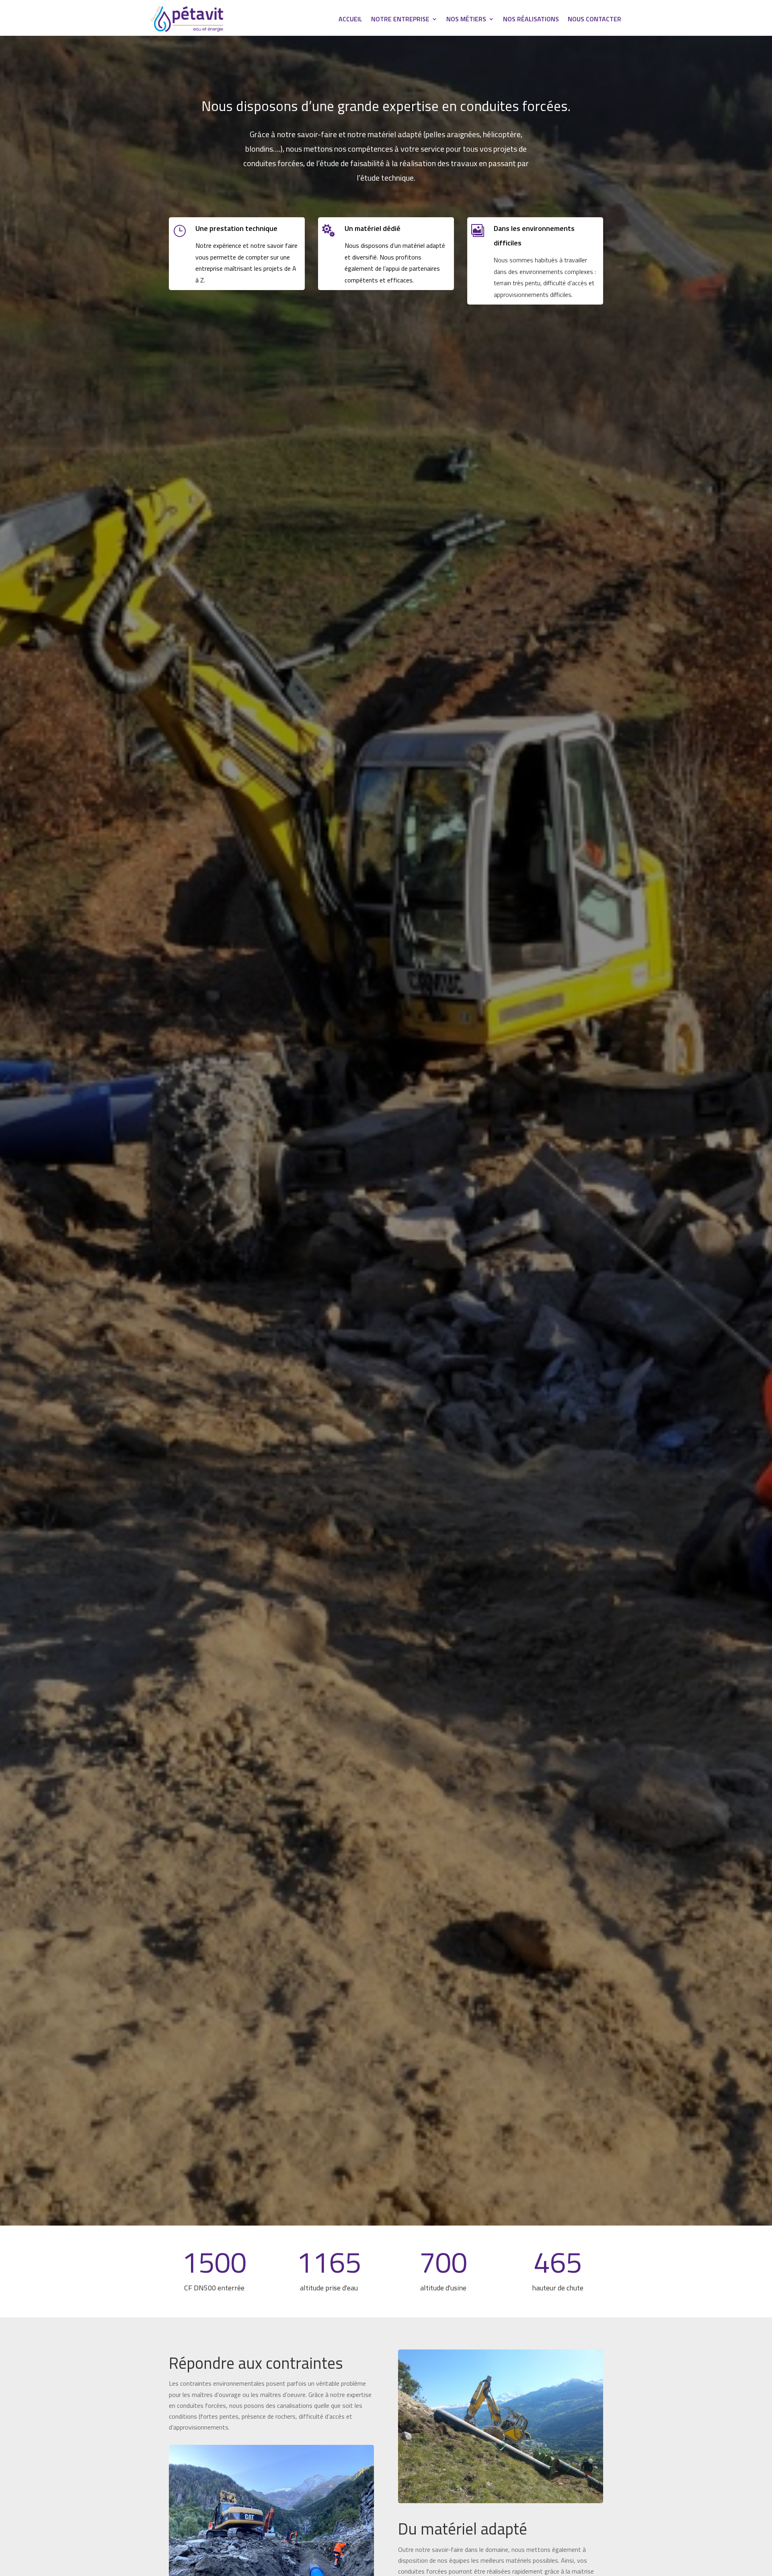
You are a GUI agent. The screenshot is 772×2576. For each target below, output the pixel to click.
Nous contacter (594, 20)
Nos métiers (466, 20)
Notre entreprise (400, 20)
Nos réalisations (531, 20)
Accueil (350, 20)
